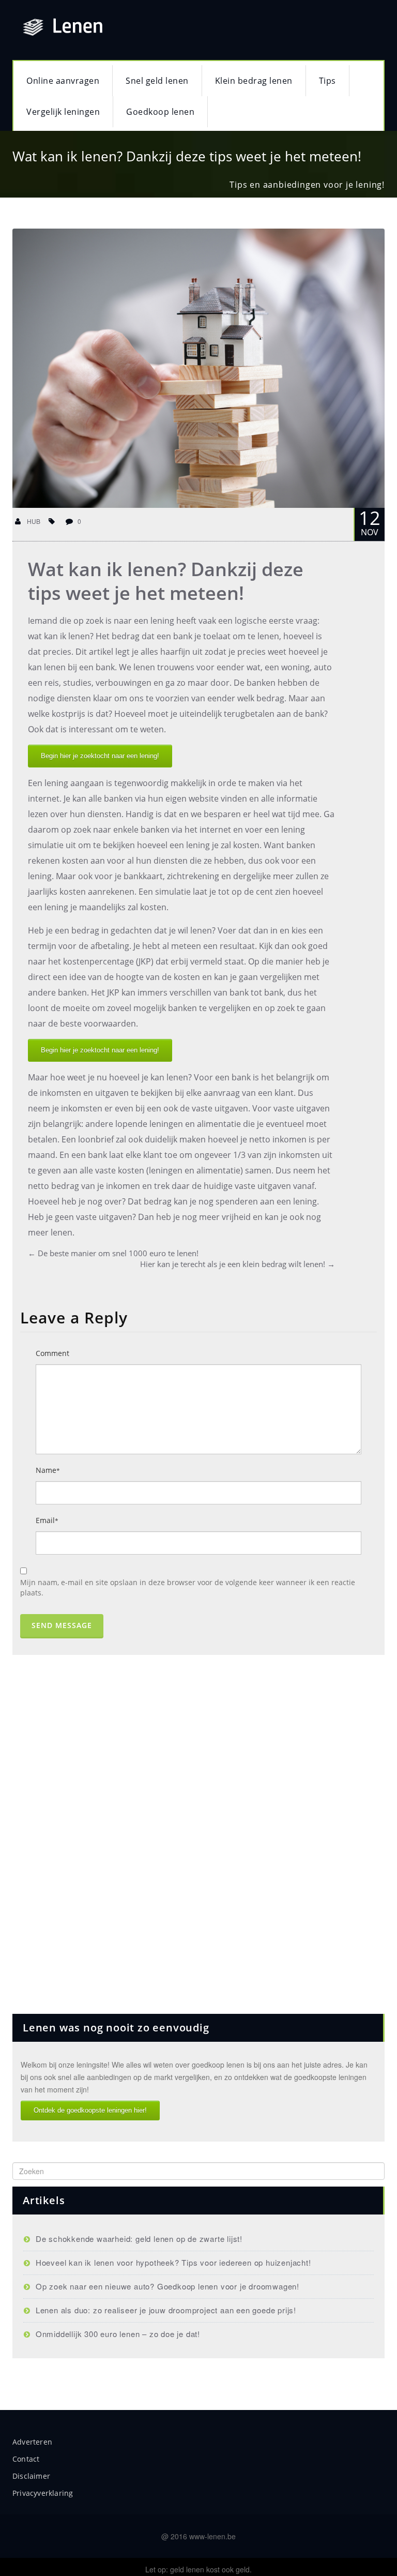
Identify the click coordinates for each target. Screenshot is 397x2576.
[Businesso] (157, 25)
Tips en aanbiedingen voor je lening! (307, 185)
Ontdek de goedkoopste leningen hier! (90, 2110)
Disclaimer (31, 2476)
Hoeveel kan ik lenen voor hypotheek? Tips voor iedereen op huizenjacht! (173, 2262)
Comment (52, 1353)
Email (47, 1520)
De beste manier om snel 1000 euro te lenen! (113, 1253)
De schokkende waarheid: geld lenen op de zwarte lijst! (139, 2239)
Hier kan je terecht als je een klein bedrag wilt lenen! (238, 1264)
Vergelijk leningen (63, 112)
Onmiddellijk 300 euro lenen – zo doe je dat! (118, 2334)
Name (48, 1470)
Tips (327, 81)
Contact (26, 2459)
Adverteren (32, 2442)
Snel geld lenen (157, 81)
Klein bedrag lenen (254, 81)
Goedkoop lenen (160, 112)
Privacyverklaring (43, 2493)
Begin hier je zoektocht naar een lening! (100, 756)
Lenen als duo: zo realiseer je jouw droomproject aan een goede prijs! (166, 2310)
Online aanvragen (63, 81)
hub (33, 521)
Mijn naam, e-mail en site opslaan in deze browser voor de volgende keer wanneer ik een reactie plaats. (188, 1587)
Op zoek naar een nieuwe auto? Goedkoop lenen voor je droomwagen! (167, 2286)
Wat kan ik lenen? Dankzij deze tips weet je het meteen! (166, 581)
